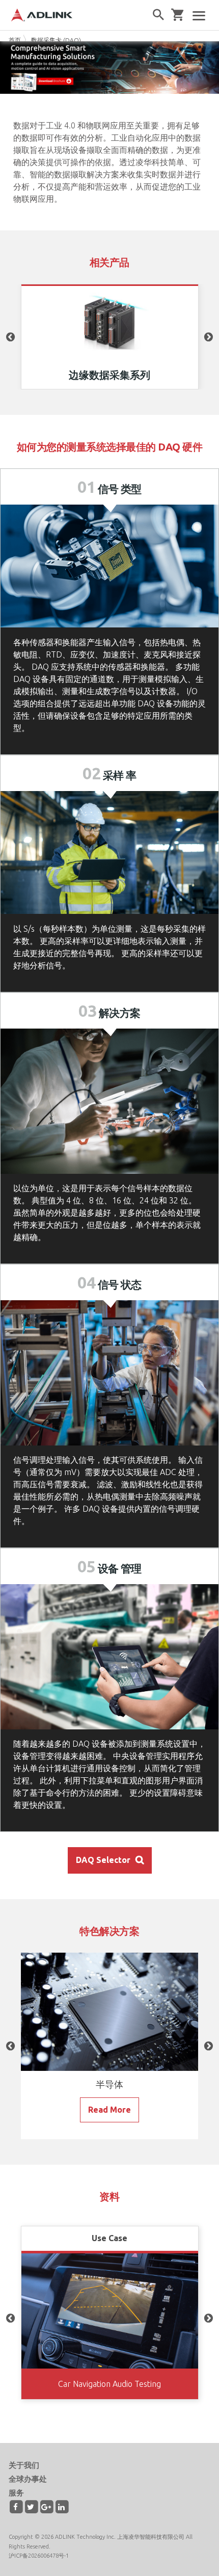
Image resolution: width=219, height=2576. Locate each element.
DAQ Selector (103, 1860)
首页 (15, 40)
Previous (11, 337)
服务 (16, 2493)
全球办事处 (28, 2479)
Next (208, 337)
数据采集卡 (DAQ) (56, 40)
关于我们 (24, 2465)
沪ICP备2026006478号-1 (39, 2556)
